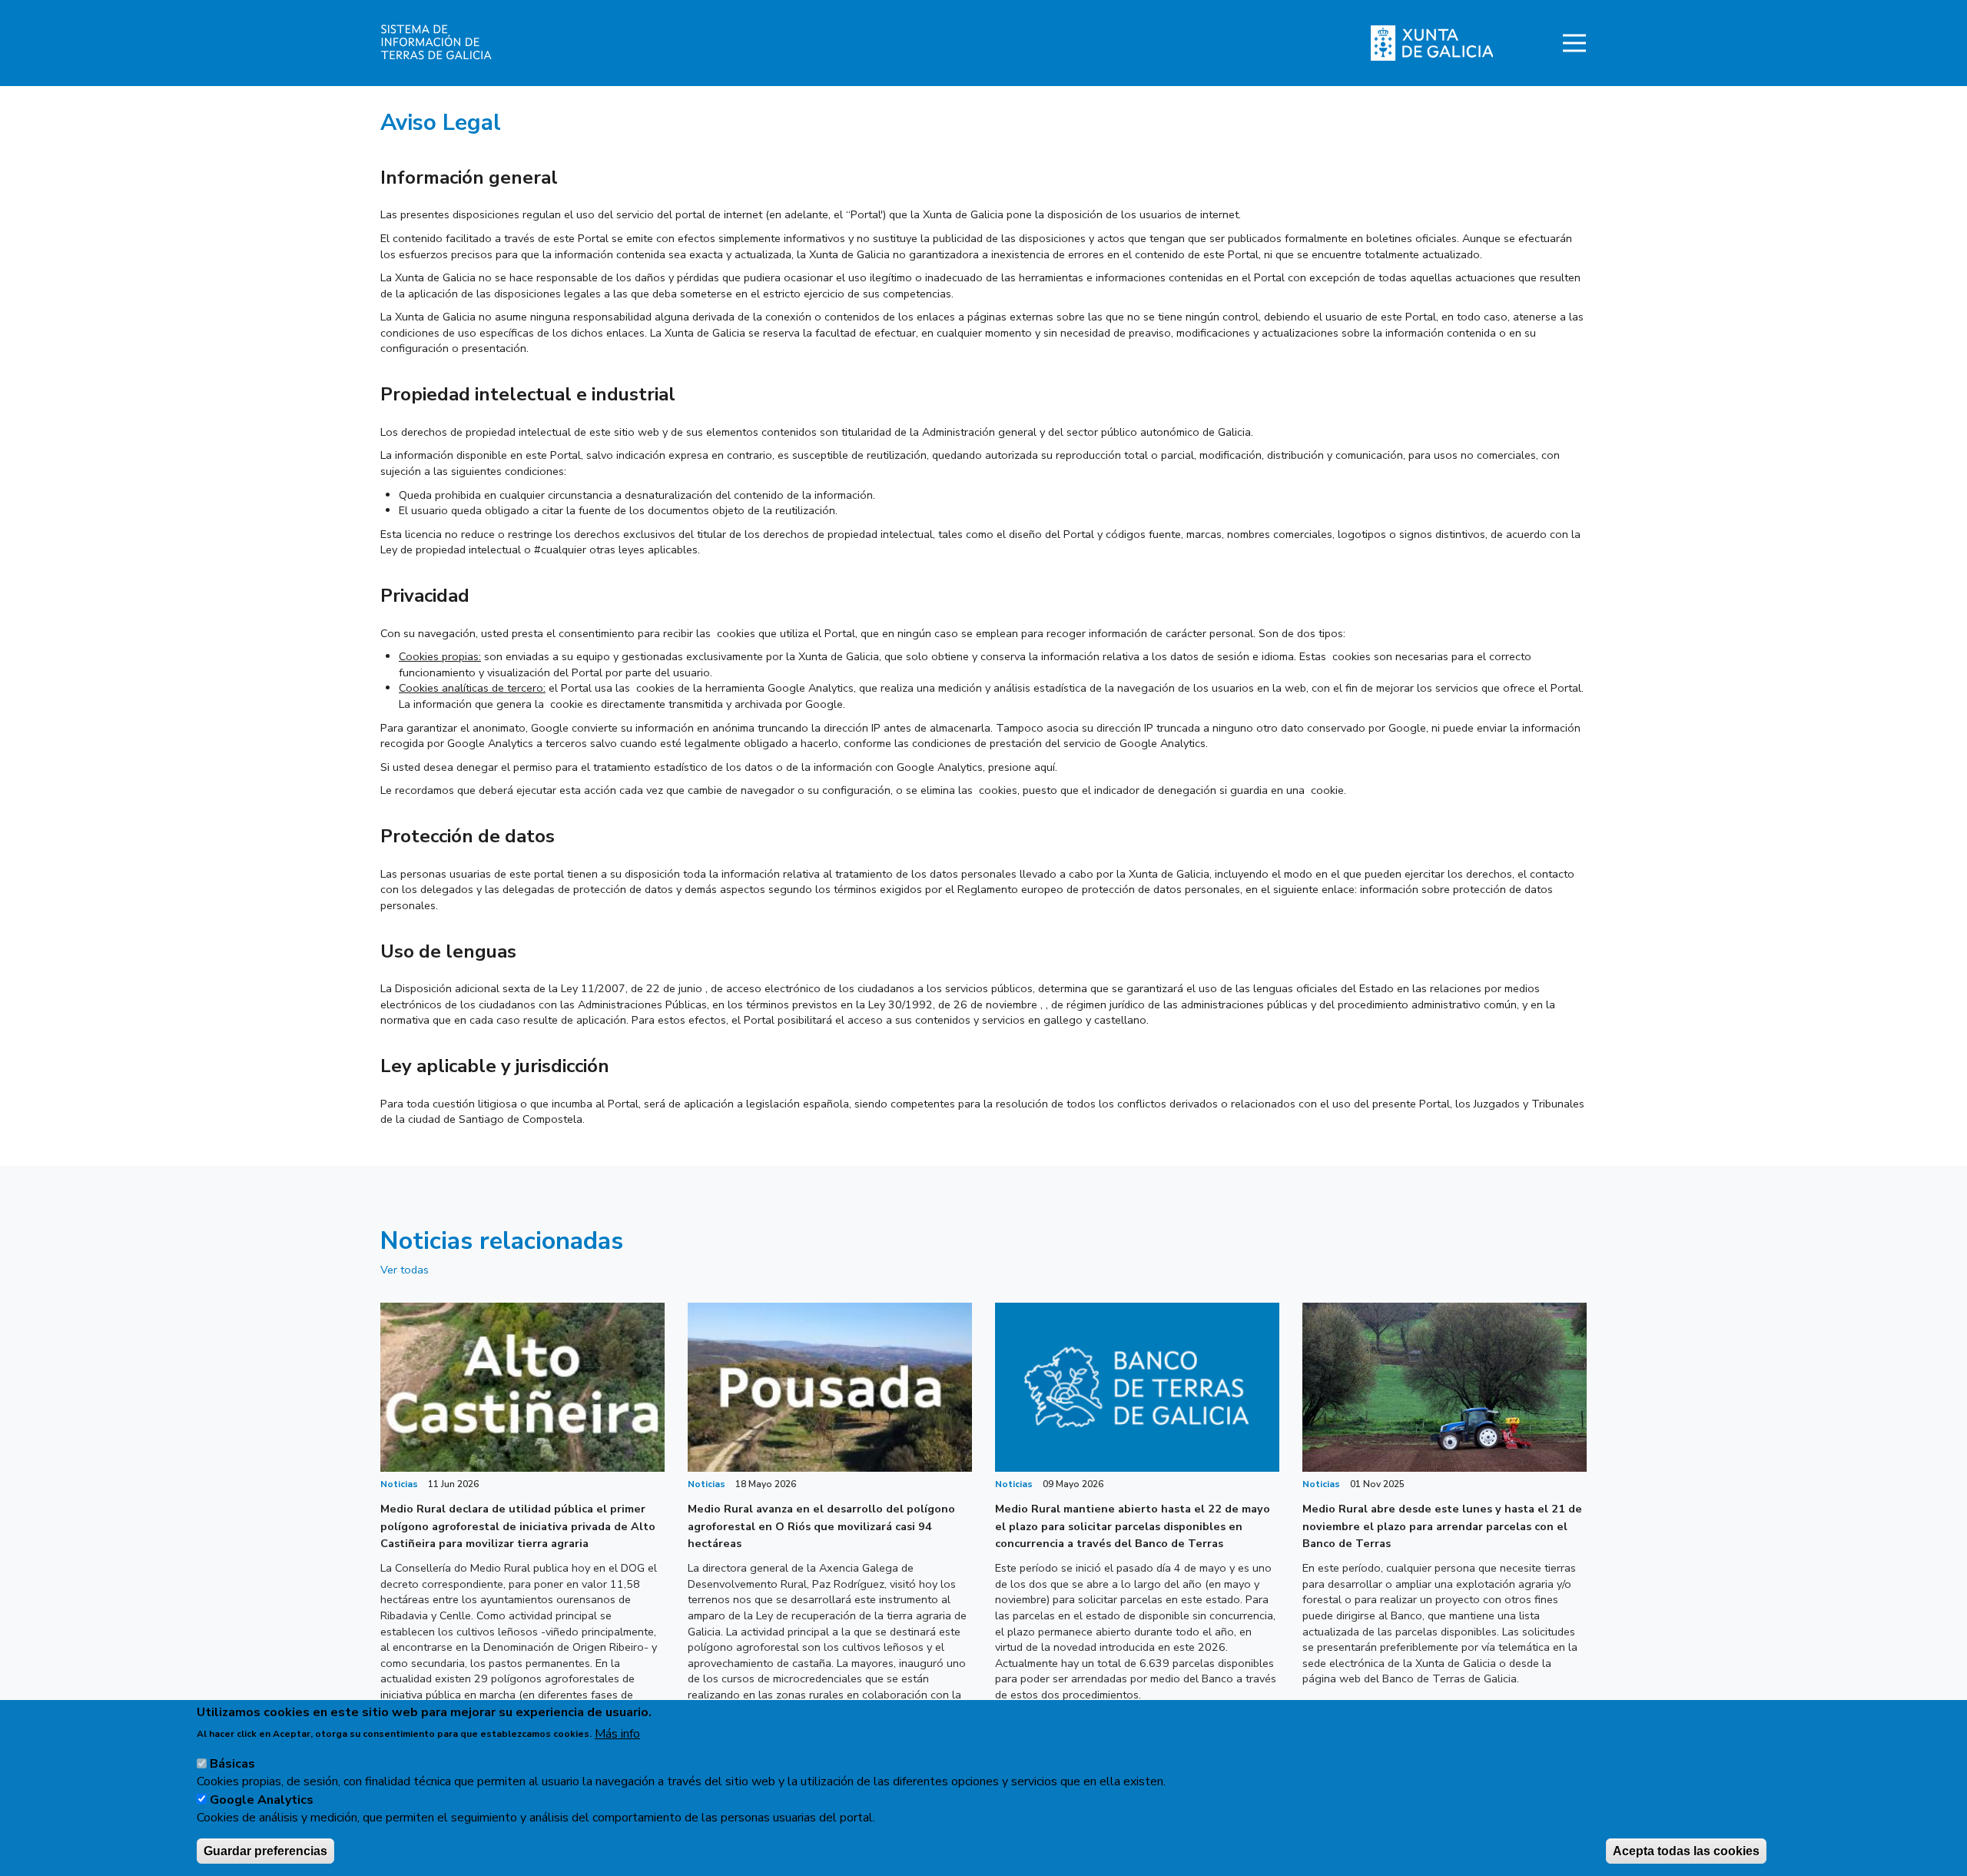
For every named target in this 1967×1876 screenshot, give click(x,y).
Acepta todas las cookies (1686, 1850)
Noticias (399, 1484)
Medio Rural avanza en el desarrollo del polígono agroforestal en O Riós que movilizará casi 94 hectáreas (821, 1526)
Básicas (232, 1764)
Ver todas (405, 1270)
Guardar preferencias (265, 1850)
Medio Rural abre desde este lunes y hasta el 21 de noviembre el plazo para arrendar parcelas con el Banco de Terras (1442, 1526)
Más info (617, 1733)
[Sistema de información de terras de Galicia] (501, 43)
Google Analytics (262, 1799)
